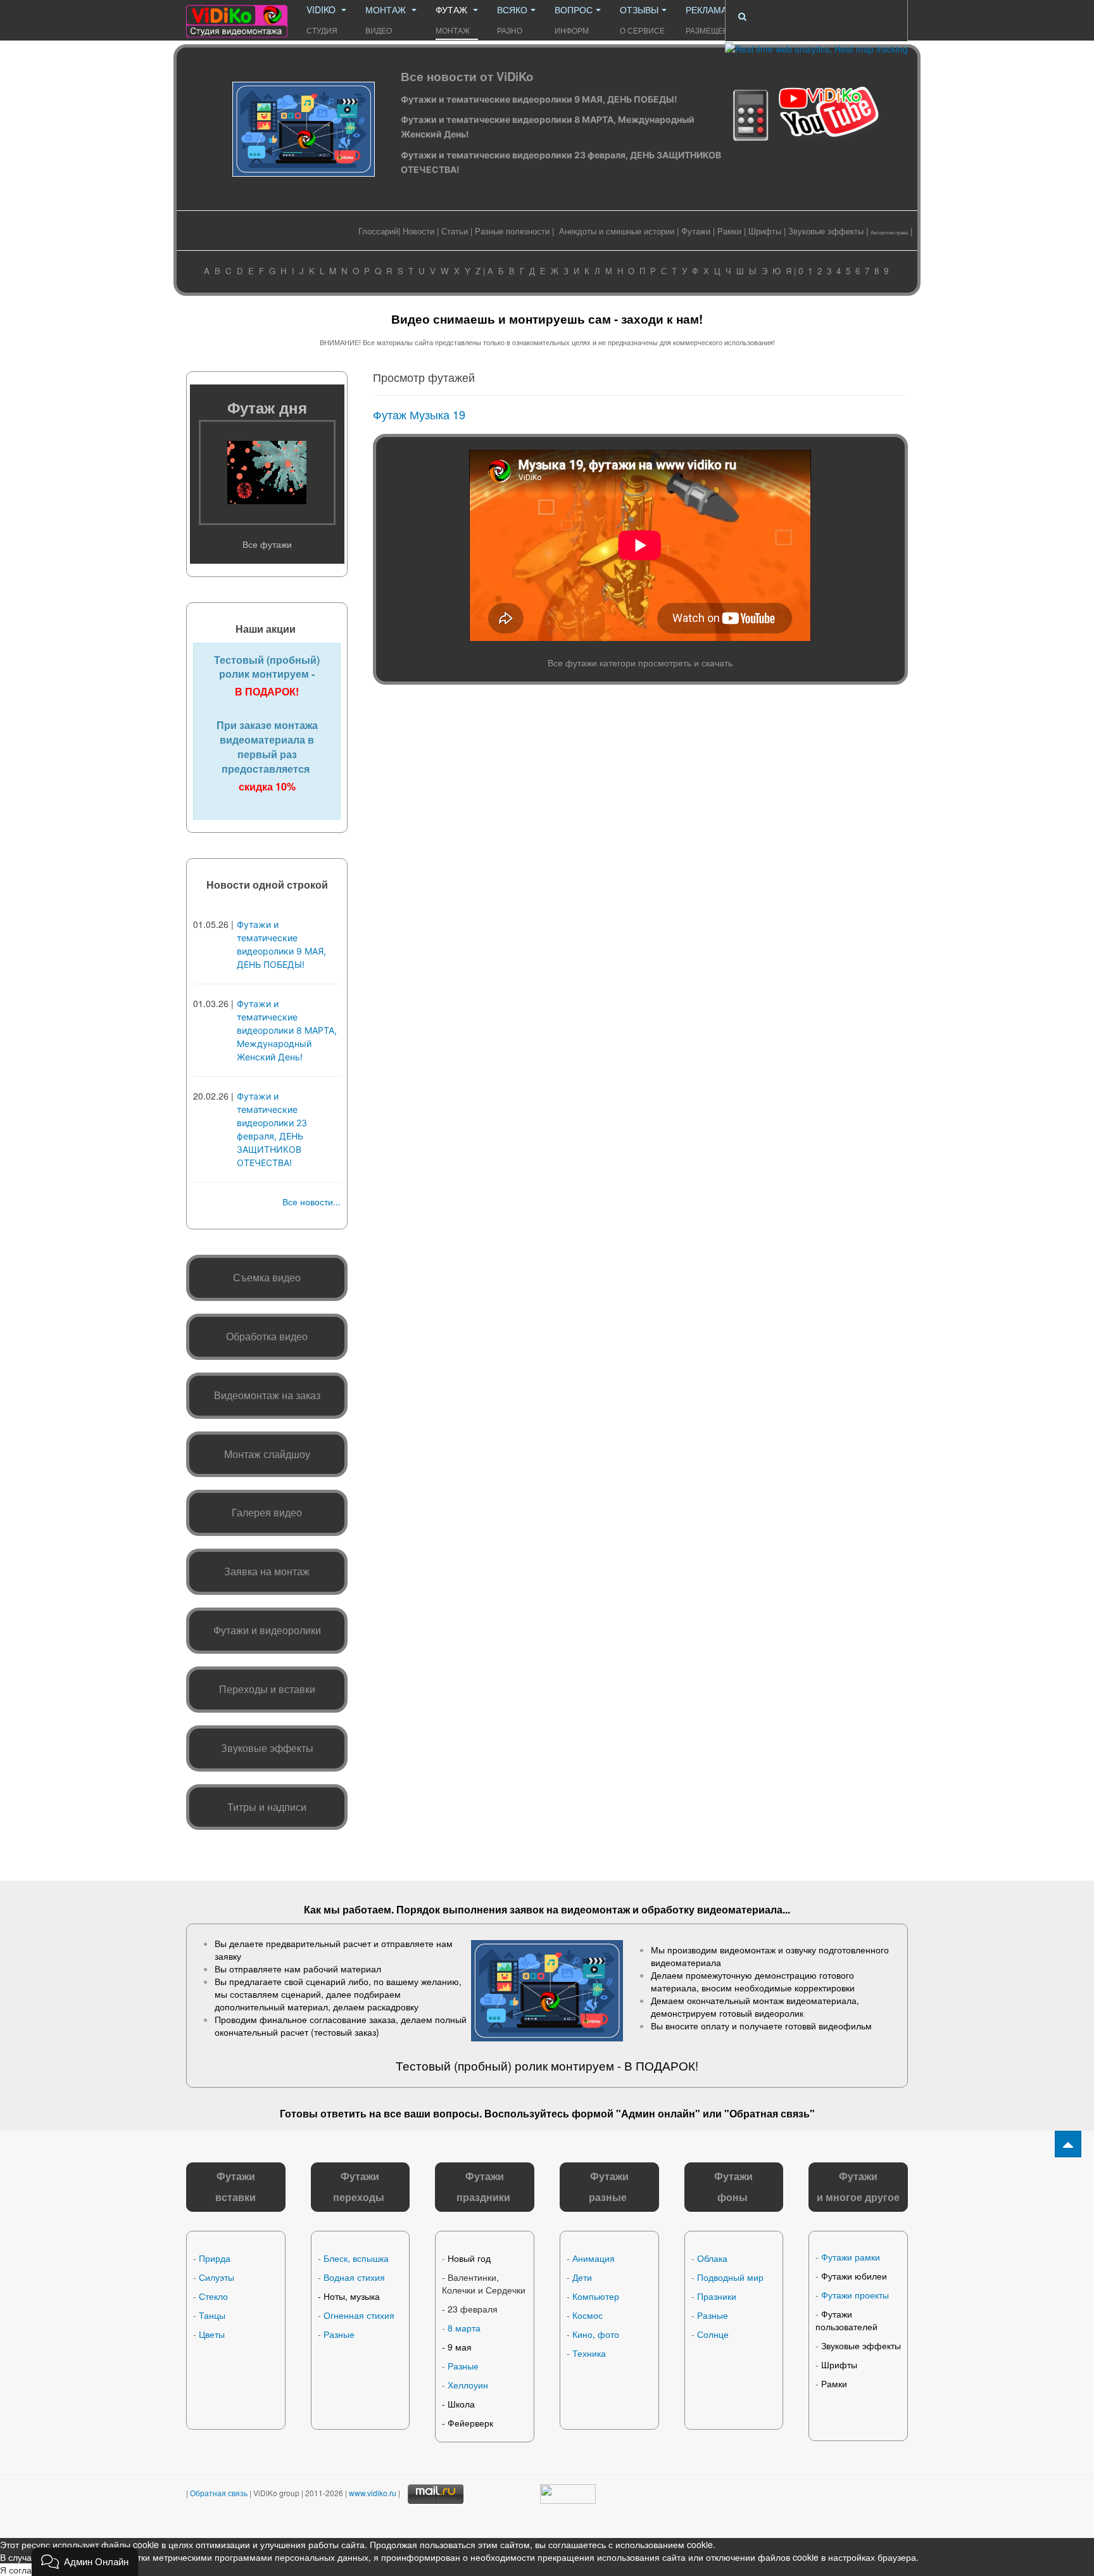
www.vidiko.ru (373, 2493)
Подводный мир (730, 2277)
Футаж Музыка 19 (419, 414)
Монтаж (387, 19)
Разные (339, 2334)
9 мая (460, 2347)
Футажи (696, 231)
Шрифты (765, 231)
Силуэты (217, 2277)
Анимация (594, 2258)
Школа (461, 2404)
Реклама (713, 19)
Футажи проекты (855, 2295)
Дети (582, 2277)
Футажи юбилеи (854, 2276)
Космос (588, 2315)
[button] (85, 2562)
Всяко (512, 19)
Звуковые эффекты (826, 231)
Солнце (713, 2334)
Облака (712, 2258)
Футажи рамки (851, 2257)
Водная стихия (354, 2277)
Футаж (453, 19)
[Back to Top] (1068, 2144)
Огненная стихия (359, 2315)
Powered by (816, 2506)
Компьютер (596, 2296)
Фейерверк (470, 2423)
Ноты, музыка (352, 2296)
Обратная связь (770, 2113)
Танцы (212, 2315)
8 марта (464, 2328)
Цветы (212, 2334)
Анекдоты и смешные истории (617, 231)
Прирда (215, 2258)
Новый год (469, 2258)
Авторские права (889, 232)
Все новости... (311, 1202)
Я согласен (23, 2570)
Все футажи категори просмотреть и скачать (640, 663)
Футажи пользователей (846, 2320)
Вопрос (574, 19)
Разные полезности (512, 231)
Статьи (455, 231)
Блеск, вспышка (356, 2258)
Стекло (213, 2296)
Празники (717, 2296)
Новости (418, 231)
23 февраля (473, 2309)
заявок (527, 1909)
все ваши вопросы (431, 2113)
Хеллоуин (468, 2385)
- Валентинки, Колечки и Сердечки (484, 2283)
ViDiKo (322, 19)
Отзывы (642, 19)
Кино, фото (596, 2334)
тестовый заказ (345, 2032)
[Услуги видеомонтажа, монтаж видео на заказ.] (237, 17)
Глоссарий (378, 231)
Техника (589, 2353)
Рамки (729, 231)
